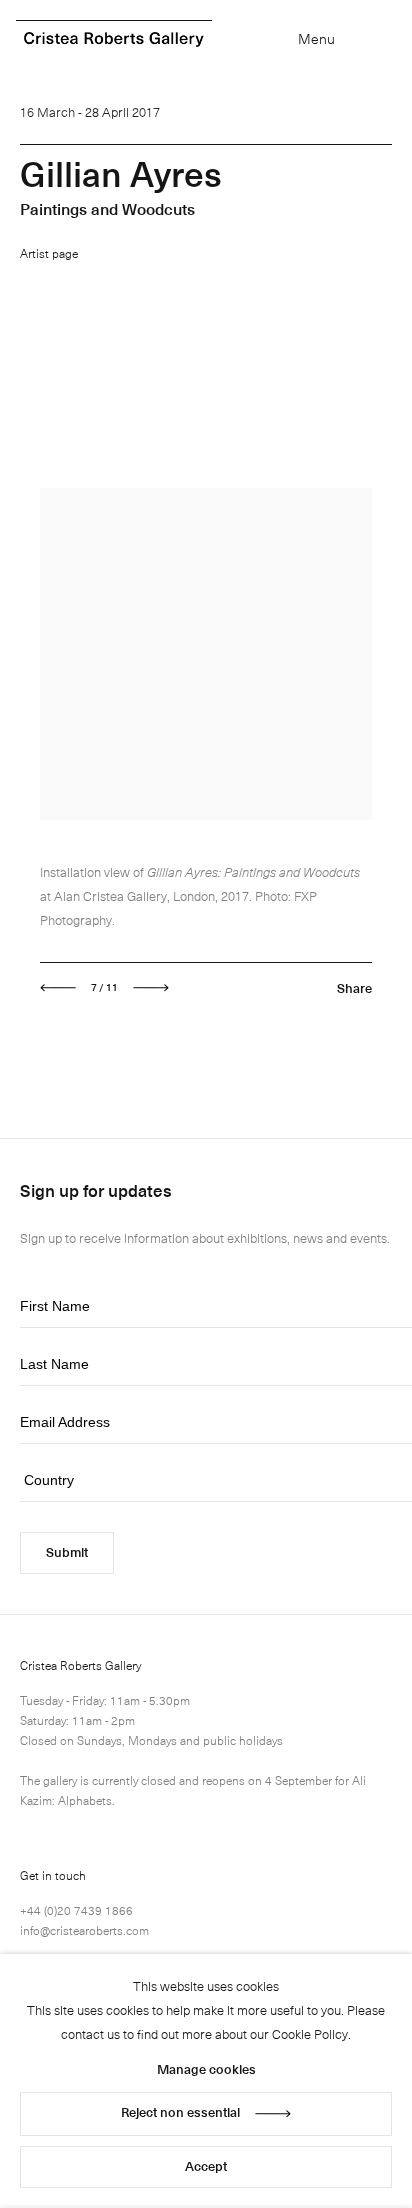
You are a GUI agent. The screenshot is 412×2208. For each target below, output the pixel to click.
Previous (58, 988)
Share (354, 987)
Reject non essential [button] (180, 2111)
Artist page (49, 253)
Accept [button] (206, 2165)
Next (151, 988)
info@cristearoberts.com (84, 1930)
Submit (67, 1551)
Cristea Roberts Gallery (114, 39)
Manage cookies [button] (206, 2068)
